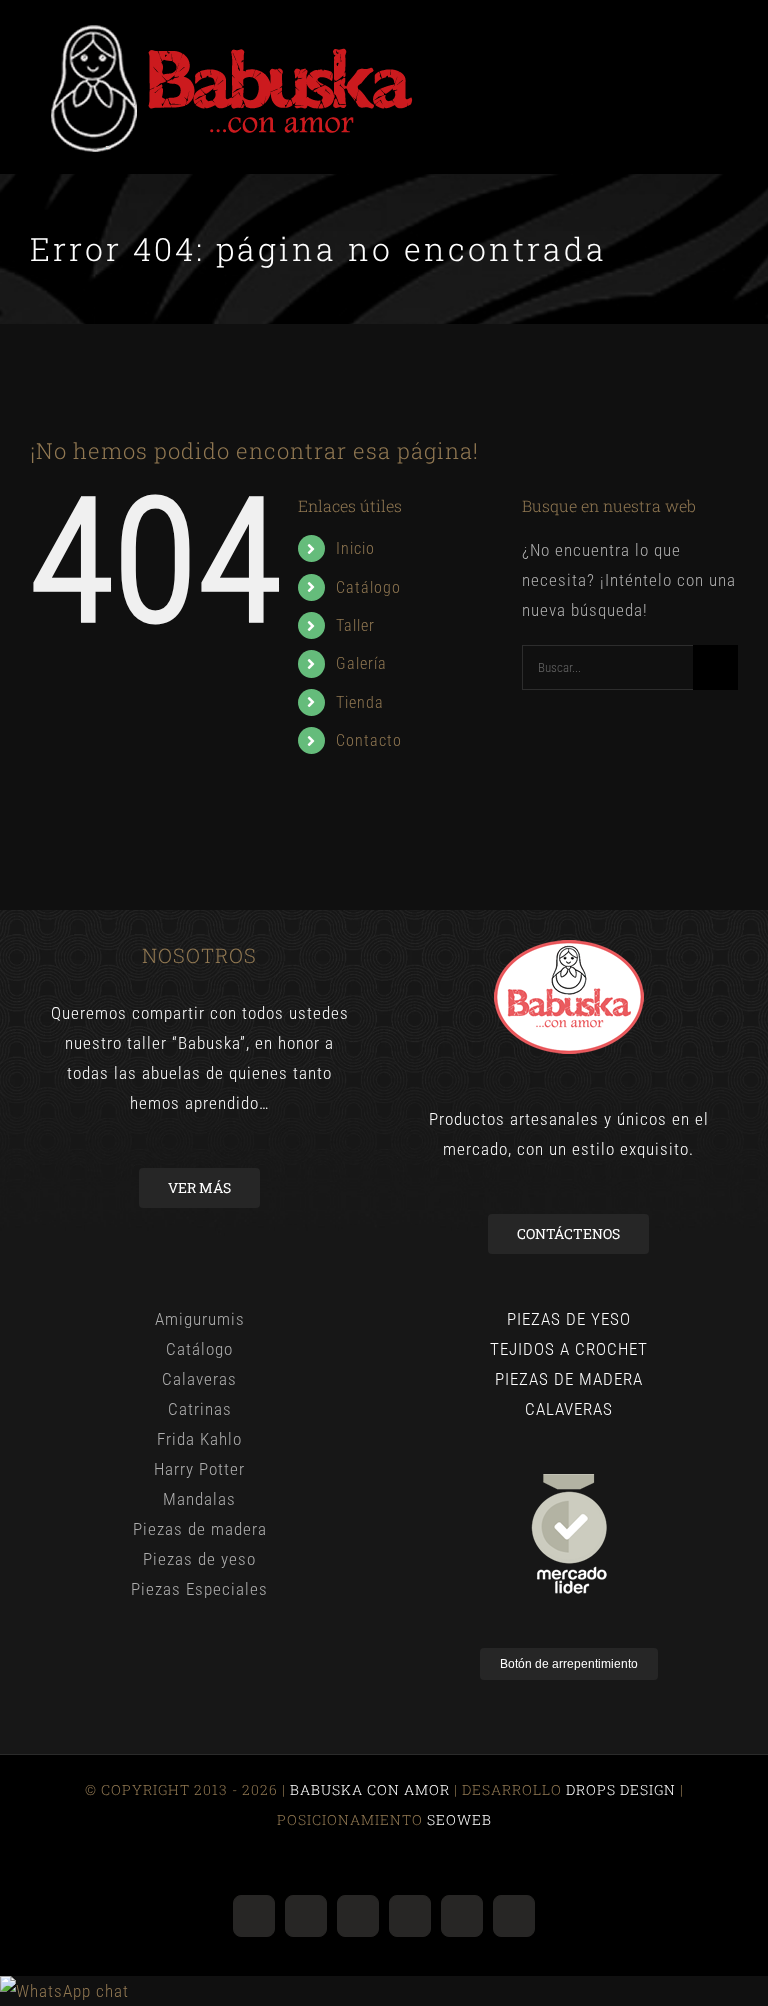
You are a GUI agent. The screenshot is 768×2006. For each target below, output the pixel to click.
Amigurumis (200, 1319)
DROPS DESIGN (621, 1789)
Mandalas (199, 1499)
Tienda (360, 702)
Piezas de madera (200, 1529)
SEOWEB (457, 1819)
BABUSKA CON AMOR (372, 1789)
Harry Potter (199, 1469)
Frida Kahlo (199, 1439)
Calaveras (199, 1379)
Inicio (355, 548)
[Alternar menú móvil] (729, 30)
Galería (361, 663)
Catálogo (368, 587)
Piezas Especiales (199, 1589)
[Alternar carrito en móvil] (692, 30)
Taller (355, 625)
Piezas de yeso (199, 1559)
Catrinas (200, 1409)
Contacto (369, 740)
